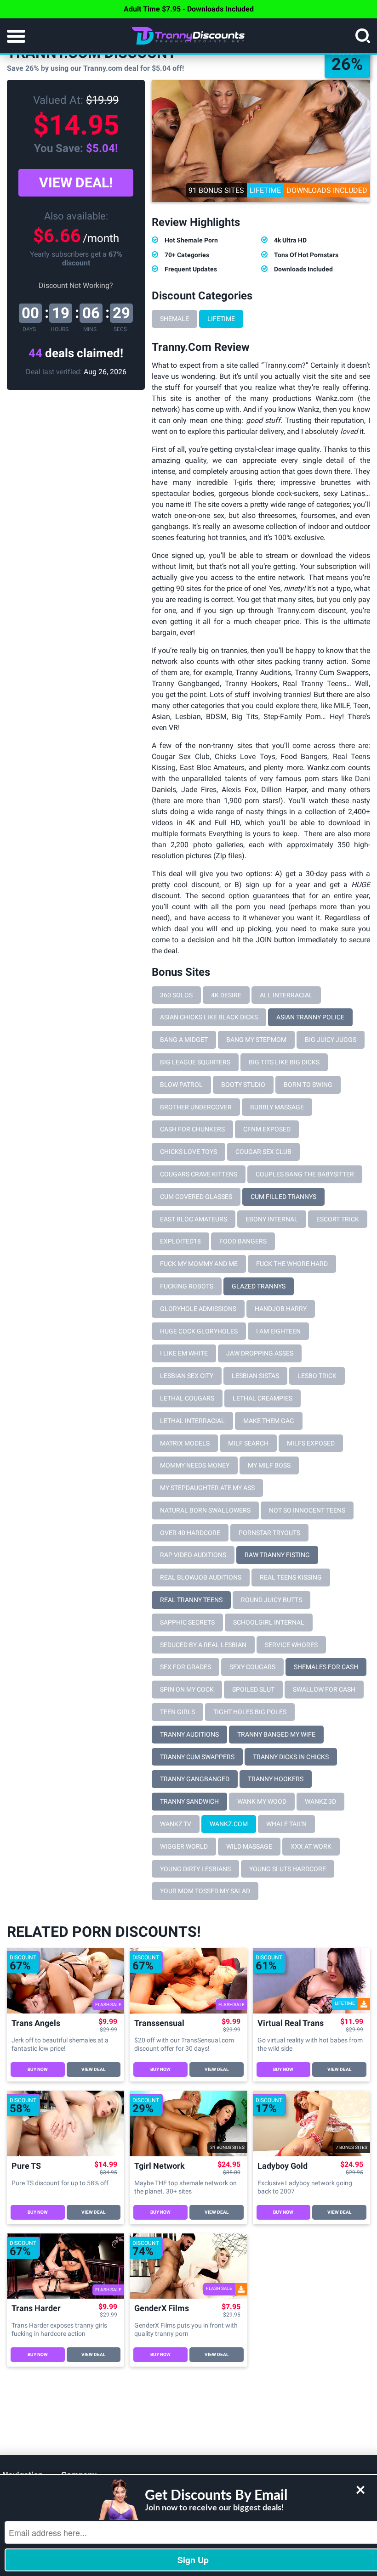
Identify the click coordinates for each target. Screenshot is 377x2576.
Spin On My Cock (187, 1689)
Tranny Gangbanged (195, 1779)
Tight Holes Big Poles (250, 1712)
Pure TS (26, 2166)
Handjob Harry (281, 1309)
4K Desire (226, 995)
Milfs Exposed (311, 1443)
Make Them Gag (269, 1421)
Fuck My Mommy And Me (199, 1264)
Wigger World (184, 1846)
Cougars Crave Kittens (199, 1174)
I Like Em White (184, 1353)
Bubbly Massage (277, 1107)
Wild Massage (249, 1846)
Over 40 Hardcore (190, 1533)
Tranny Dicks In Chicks (291, 1757)
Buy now (38, 2069)
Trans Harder (36, 2309)
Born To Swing (308, 1085)
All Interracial (286, 995)
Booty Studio (243, 1085)
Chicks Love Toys (188, 1152)
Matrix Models (185, 1443)
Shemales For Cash (326, 1667)
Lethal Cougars (187, 1398)
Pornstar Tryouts (269, 1533)
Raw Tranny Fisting (277, 1555)
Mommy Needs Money (195, 1465)
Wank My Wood (262, 1801)
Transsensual (159, 2023)
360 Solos (176, 995)
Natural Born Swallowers (205, 1510)
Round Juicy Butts (271, 1600)
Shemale (174, 319)
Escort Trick (338, 1219)
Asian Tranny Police (310, 1017)
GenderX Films (162, 2309)
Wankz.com (229, 1824)
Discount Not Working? (76, 285)
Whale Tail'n (286, 1824)
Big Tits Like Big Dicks (284, 1062)
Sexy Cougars (252, 1667)
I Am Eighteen (278, 1331)
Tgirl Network (160, 2166)
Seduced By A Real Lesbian (203, 1645)
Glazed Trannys (259, 1286)
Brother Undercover (196, 1107)
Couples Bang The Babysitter (305, 1174)
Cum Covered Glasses (196, 1197)
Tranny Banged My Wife (276, 1734)
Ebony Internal (272, 1219)
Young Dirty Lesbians (195, 1869)
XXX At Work (311, 1846)
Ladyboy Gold (283, 2166)
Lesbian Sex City (187, 1376)
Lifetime (221, 319)
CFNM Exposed (267, 1129)
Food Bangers (243, 1241)
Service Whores (291, 1645)
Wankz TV (176, 1824)
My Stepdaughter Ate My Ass (207, 1488)
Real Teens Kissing (291, 1577)
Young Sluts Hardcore (288, 1869)
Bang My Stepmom (256, 1040)
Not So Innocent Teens (307, 1510)
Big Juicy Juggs (331, 1040)
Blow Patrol (181, 1085)
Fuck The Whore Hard (292, 1264)
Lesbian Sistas (255, 1376)
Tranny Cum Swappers (197, 1757)
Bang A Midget (184, 1040)
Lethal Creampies (263, 1398)
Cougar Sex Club (263, 1152)
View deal (93, 2069)
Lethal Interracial (192, 1421)
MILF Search (248, 1443)
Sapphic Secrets (187, 1622)
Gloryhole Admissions (198, 1309)
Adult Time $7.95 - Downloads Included (189, 9)
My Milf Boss (269, 1465)
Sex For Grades (186, 1667)
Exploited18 (180, 1241)
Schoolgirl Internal (269, 1622)
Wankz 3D (320, 1801)
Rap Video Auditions (193, 1555)
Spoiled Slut (253, 1689)
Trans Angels (36, 2023)
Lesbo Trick (317, 1376)
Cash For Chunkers (192, 1129)
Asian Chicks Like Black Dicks (209, 1017)
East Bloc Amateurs (194, 1219)
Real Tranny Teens (191, 1600)
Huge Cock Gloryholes (199, 1331)
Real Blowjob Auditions (201, 1577)
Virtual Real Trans (291, 2023)
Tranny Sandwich (189, 1801)
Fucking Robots (187, 1286)
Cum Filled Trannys (283, 1197)
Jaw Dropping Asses (260, 1353)
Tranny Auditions (189, 1734)
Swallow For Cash (324, 1689)
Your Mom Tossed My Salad (205, 1891)
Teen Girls (177, 1712)
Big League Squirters (195, 1062)
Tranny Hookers (276, 1779)
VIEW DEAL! (76, 183)
